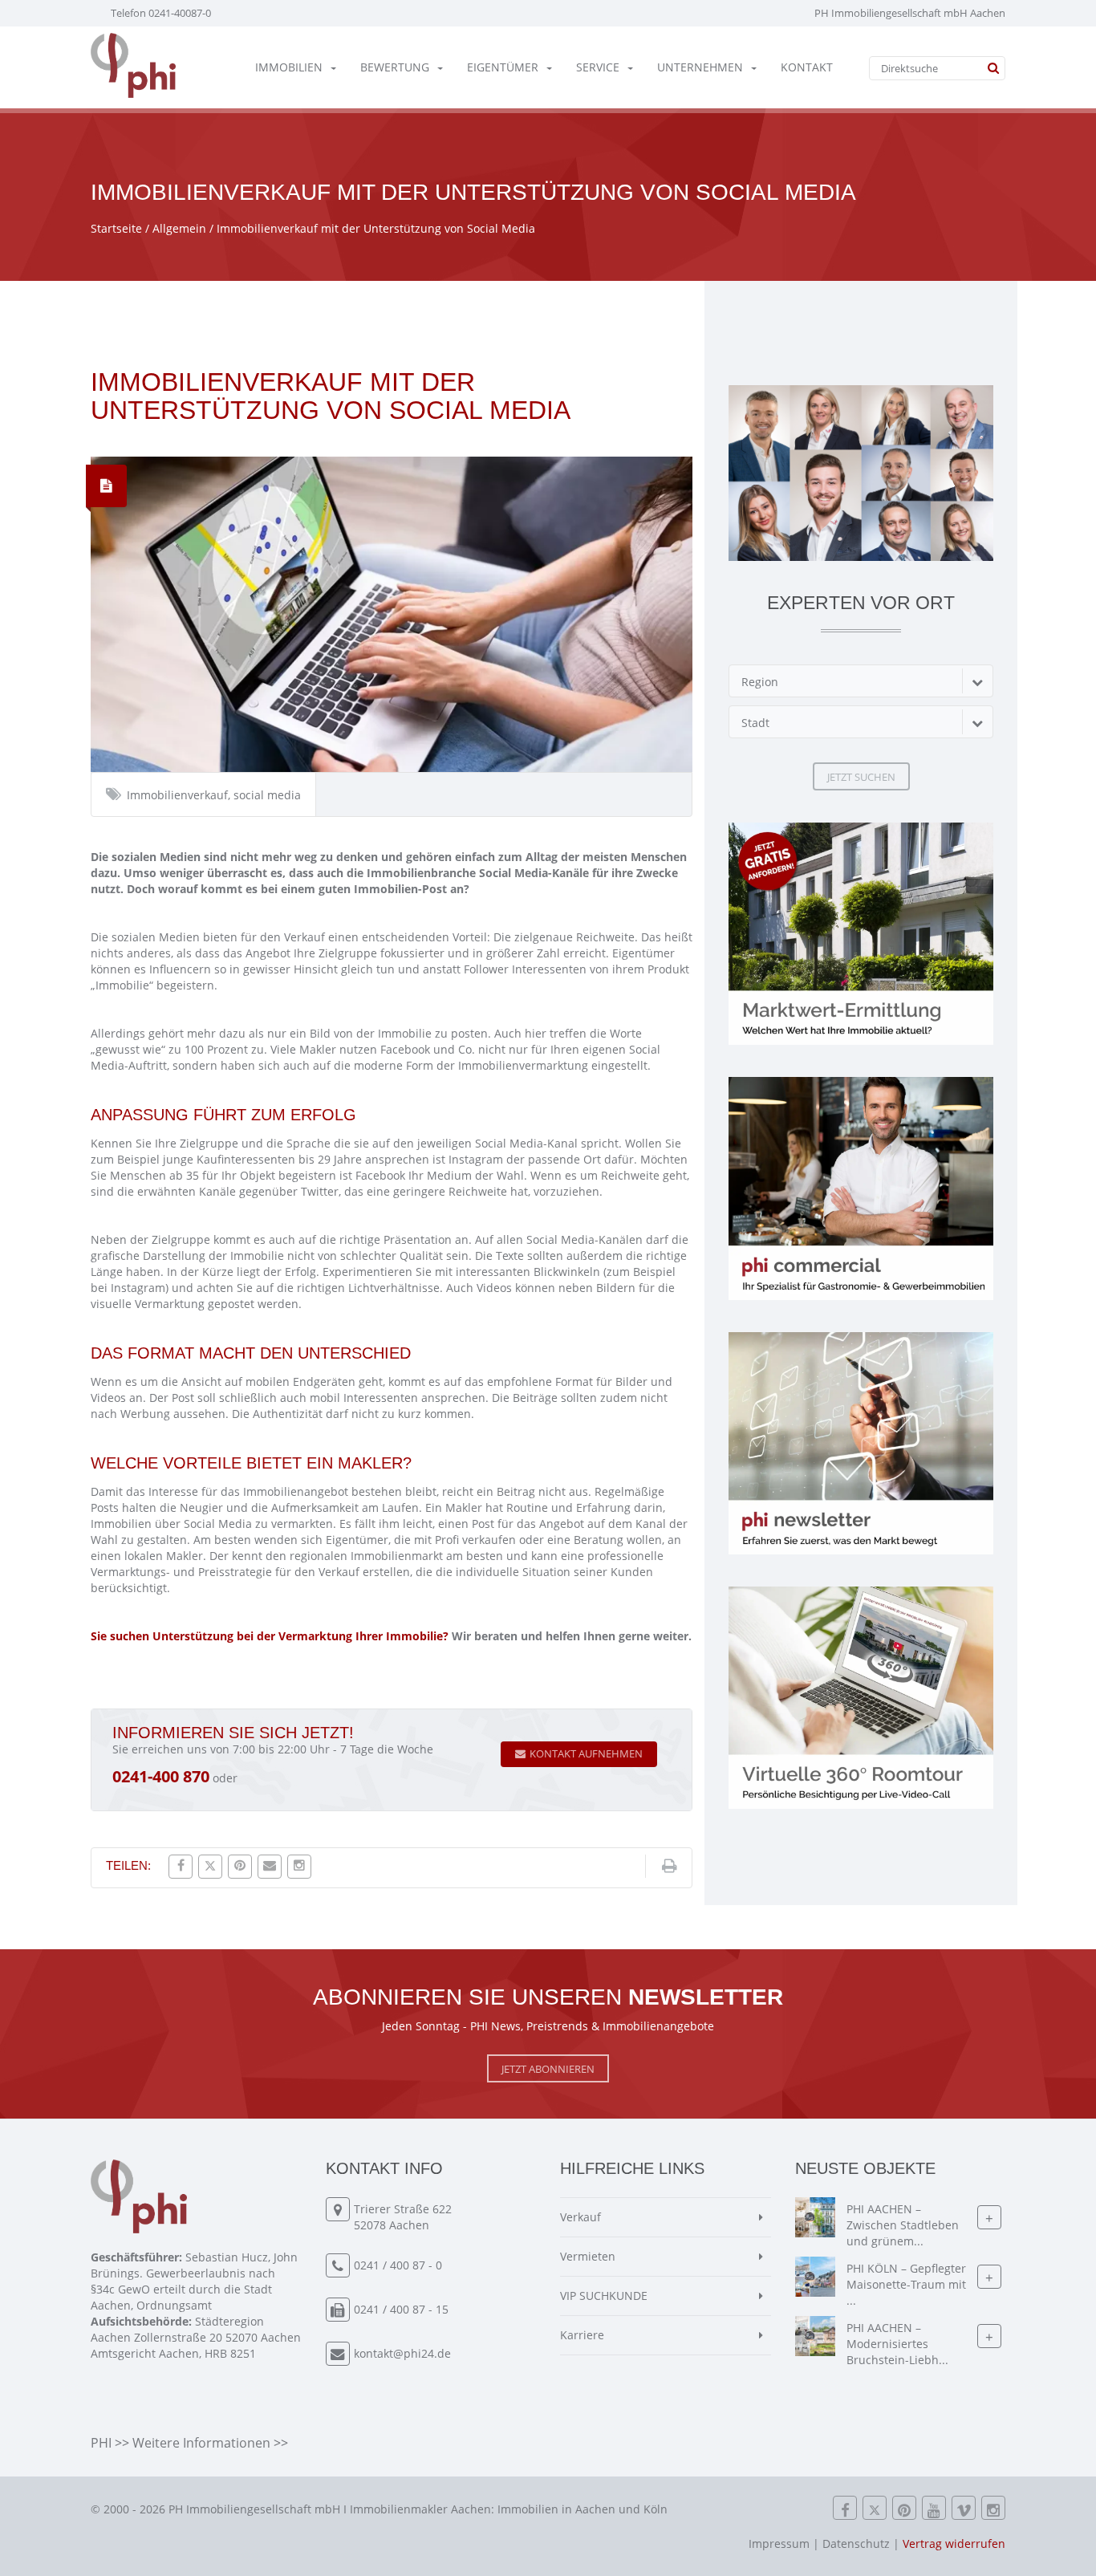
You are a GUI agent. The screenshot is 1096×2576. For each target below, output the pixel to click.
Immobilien (289, 67)
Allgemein (179, 228)
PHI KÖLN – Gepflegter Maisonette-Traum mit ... (906, 2284)
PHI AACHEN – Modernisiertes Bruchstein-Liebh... (897, 2344)
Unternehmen (700, 67)
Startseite (116, 228)
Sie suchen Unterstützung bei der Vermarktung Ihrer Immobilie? (270, 1636)
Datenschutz (856, 2543)
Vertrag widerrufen (954, 2543)
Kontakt (807, 67)
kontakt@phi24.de (402, 2353)
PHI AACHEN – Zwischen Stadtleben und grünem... (903, 2225)
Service (598, 67)
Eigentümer (503, 67)
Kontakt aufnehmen (586, 1753)
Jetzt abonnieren (548, 2069)
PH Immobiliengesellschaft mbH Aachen (910, 13)
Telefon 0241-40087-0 (161, 13)
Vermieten (588, 2256)
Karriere (582, 2335)
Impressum (779, 2543)
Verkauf (580, 2217)
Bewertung (395, 67)
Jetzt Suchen (861, 777)
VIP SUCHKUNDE (604, 2296)
